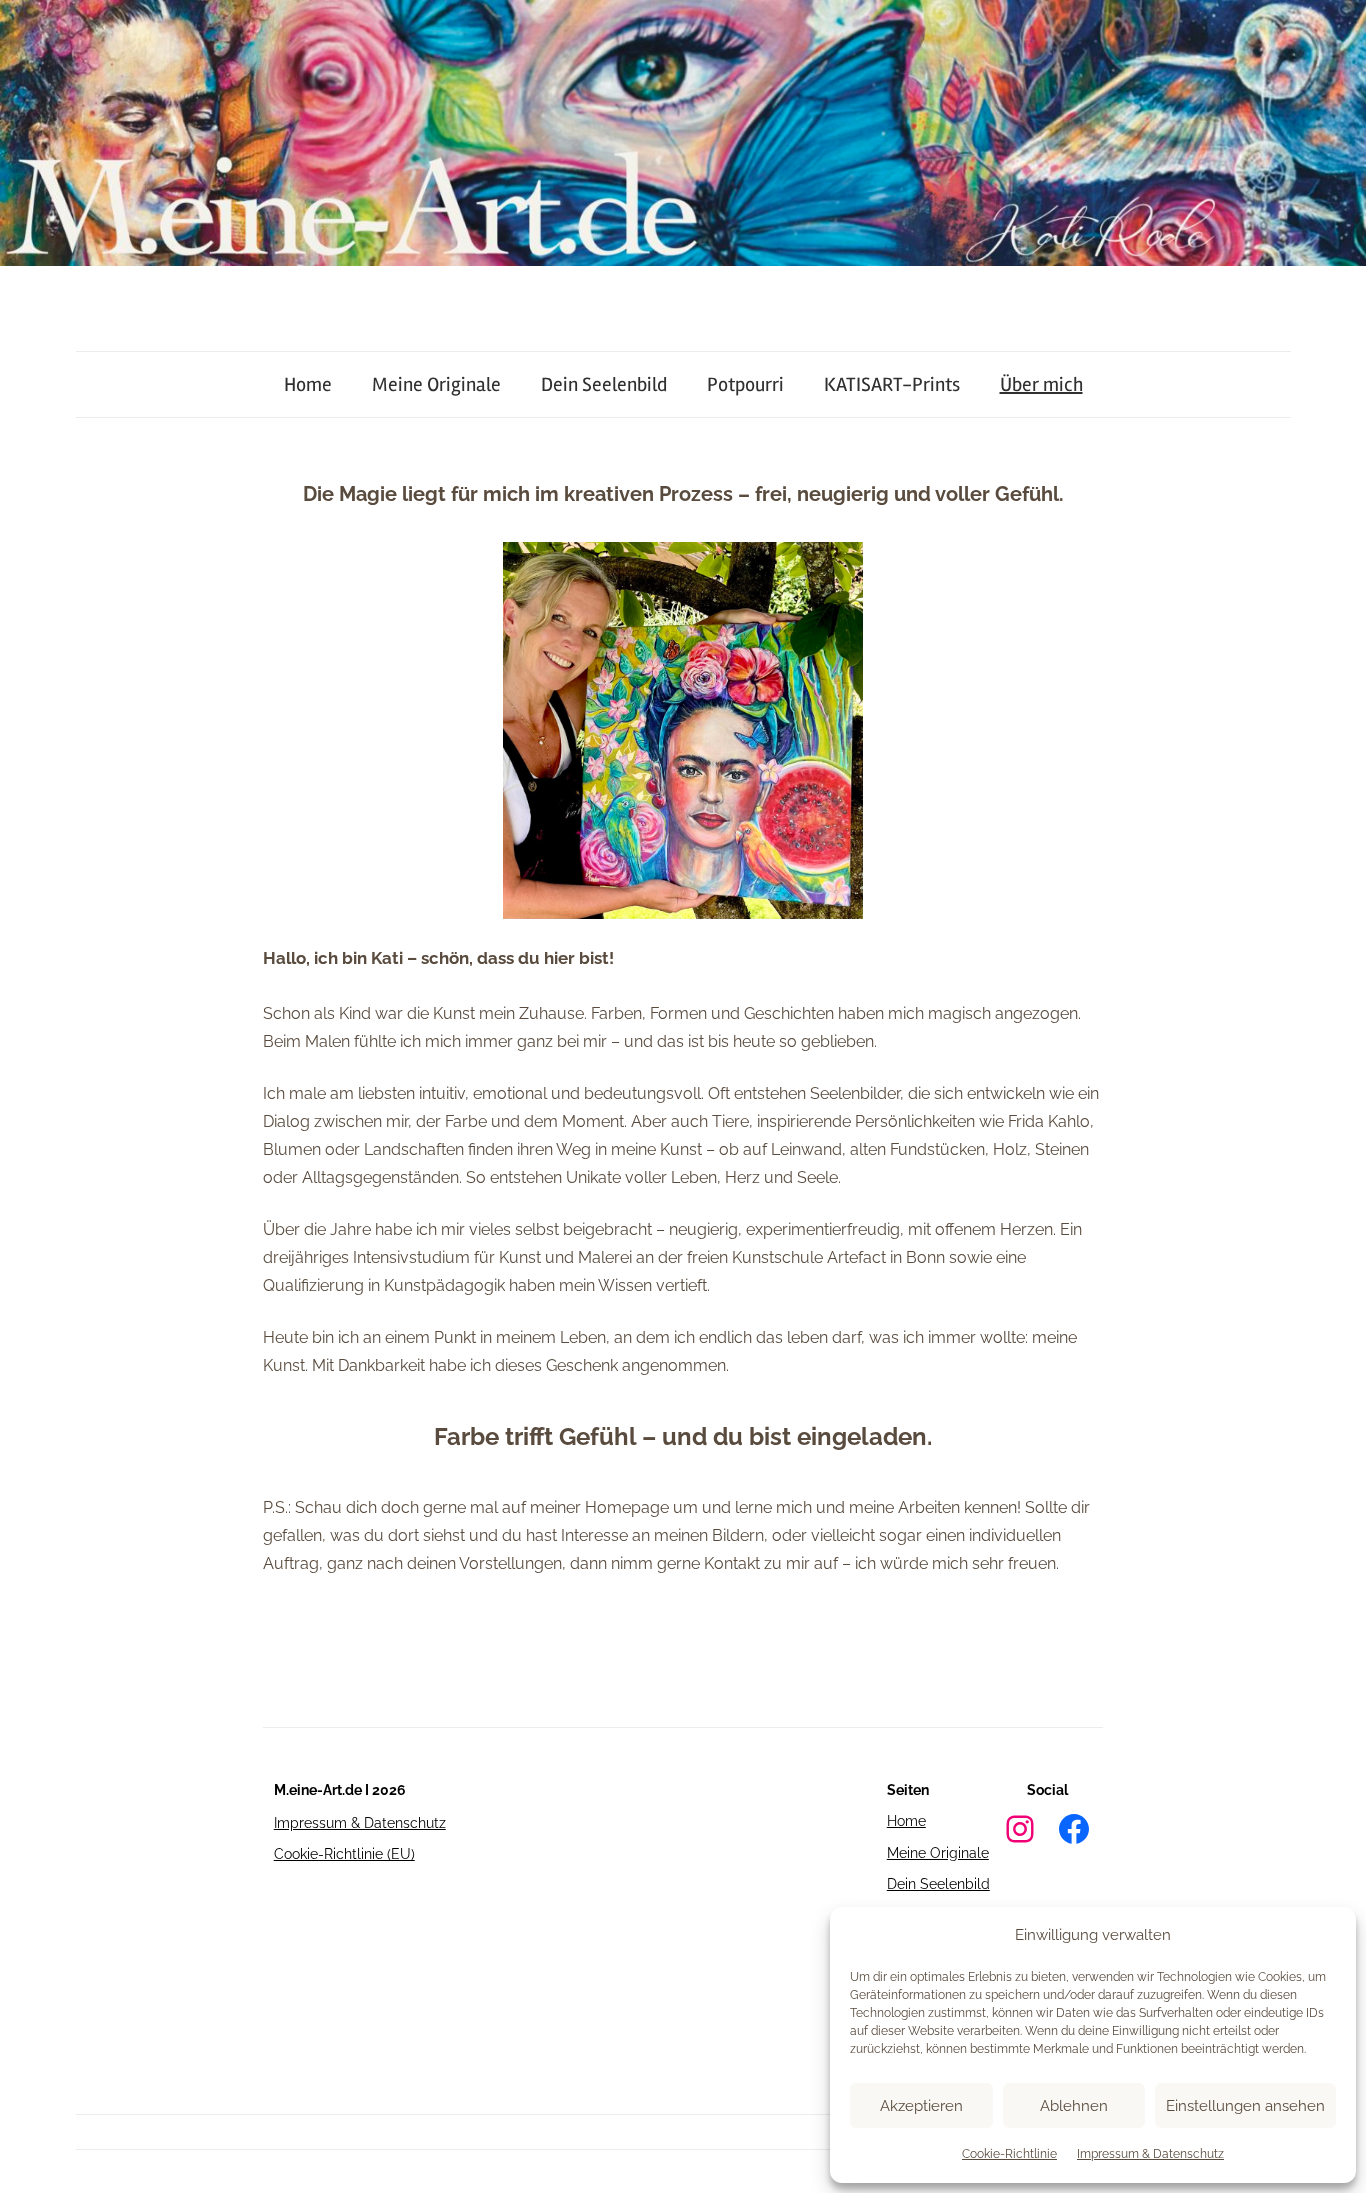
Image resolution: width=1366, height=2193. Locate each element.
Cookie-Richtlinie (1009, 2154)
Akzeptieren (921, 2106)
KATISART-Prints (892, 384)
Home (308, 384)
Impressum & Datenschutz (1150, 2154)
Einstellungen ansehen (1245, 2106)
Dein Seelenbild (604, 384)
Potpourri (745, 384)
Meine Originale (436, 384)
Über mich (1041, 384)
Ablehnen (1074, 2106)
